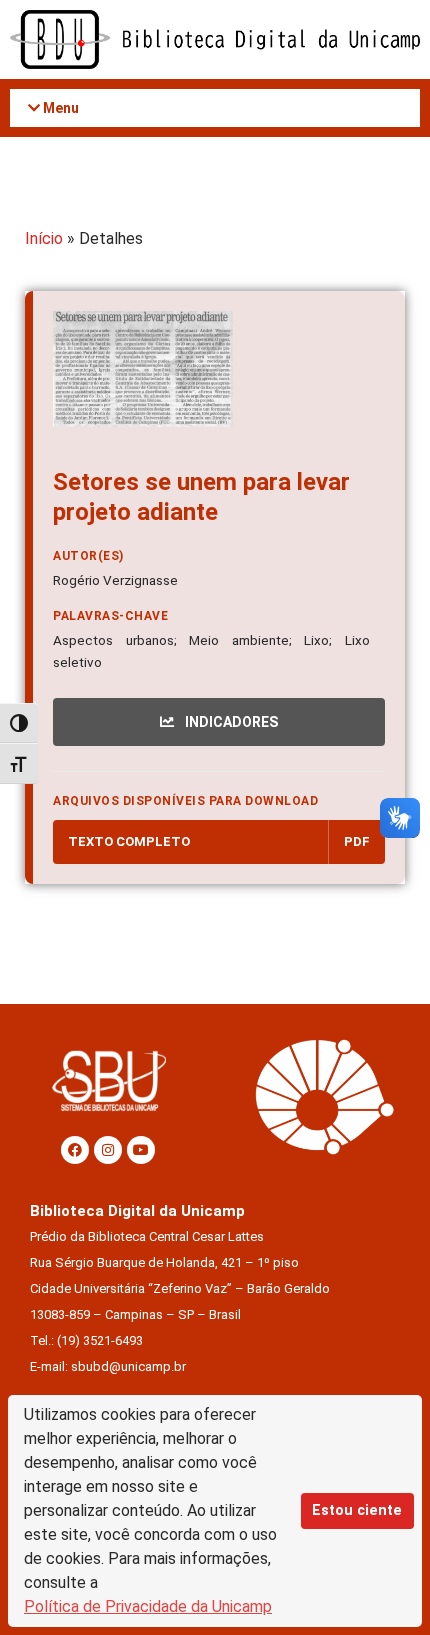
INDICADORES (230, 722)
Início (44, 238)
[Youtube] (141, 1150)
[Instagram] (108, 1150)
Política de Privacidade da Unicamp (148, 1606)
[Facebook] (75, 1150)
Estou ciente (357, 1510)
